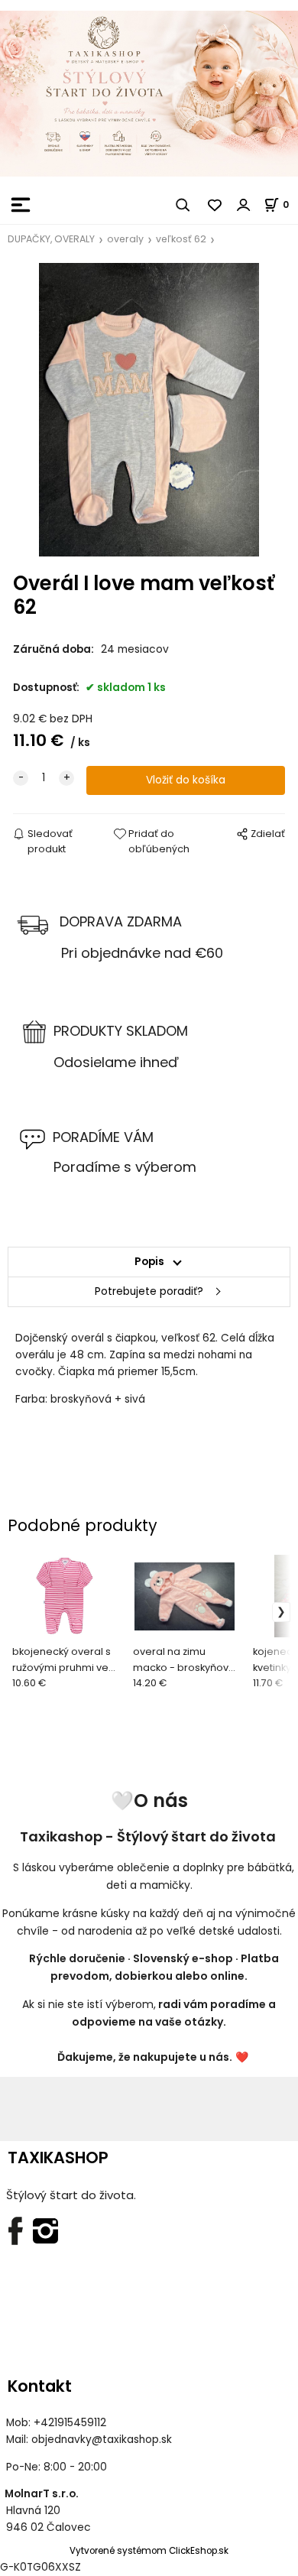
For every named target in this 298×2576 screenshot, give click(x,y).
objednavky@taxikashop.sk (102, 2440)
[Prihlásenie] (244, 205)
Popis (149, 1262)
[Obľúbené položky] (215, 205)
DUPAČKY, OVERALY (51, 239)
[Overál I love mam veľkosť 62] (149, 410)
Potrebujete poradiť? (149, 1291)
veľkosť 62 (181, 239)
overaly (125, 239)
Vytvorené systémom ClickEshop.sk (149, 2551)
